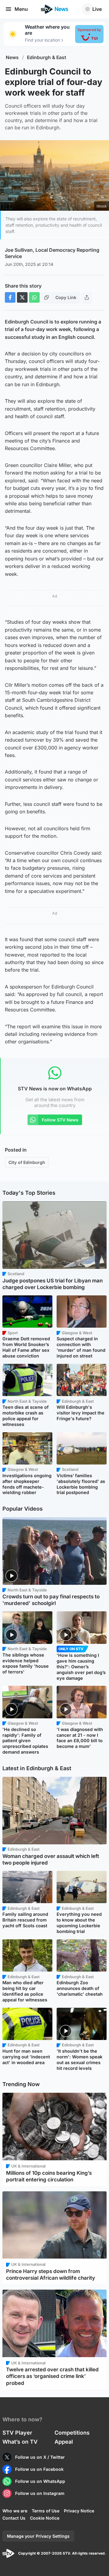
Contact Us (14, 2518)
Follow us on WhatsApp (40, 2481)
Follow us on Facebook (39, 2469)
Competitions (72, 2433)
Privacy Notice (79, 2511)
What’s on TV (20, 2442)
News (12, 57)
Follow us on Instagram (40, 2493)
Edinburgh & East (47, 57)
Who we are (15, 2511)
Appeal (64, 2442)
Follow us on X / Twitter (40, 2457)
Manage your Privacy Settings (38, 2536)
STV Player (17, 2433)
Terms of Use (46, 2511)
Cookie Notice (45, 2518)
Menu (21, 9)
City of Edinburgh (27, 1162)
